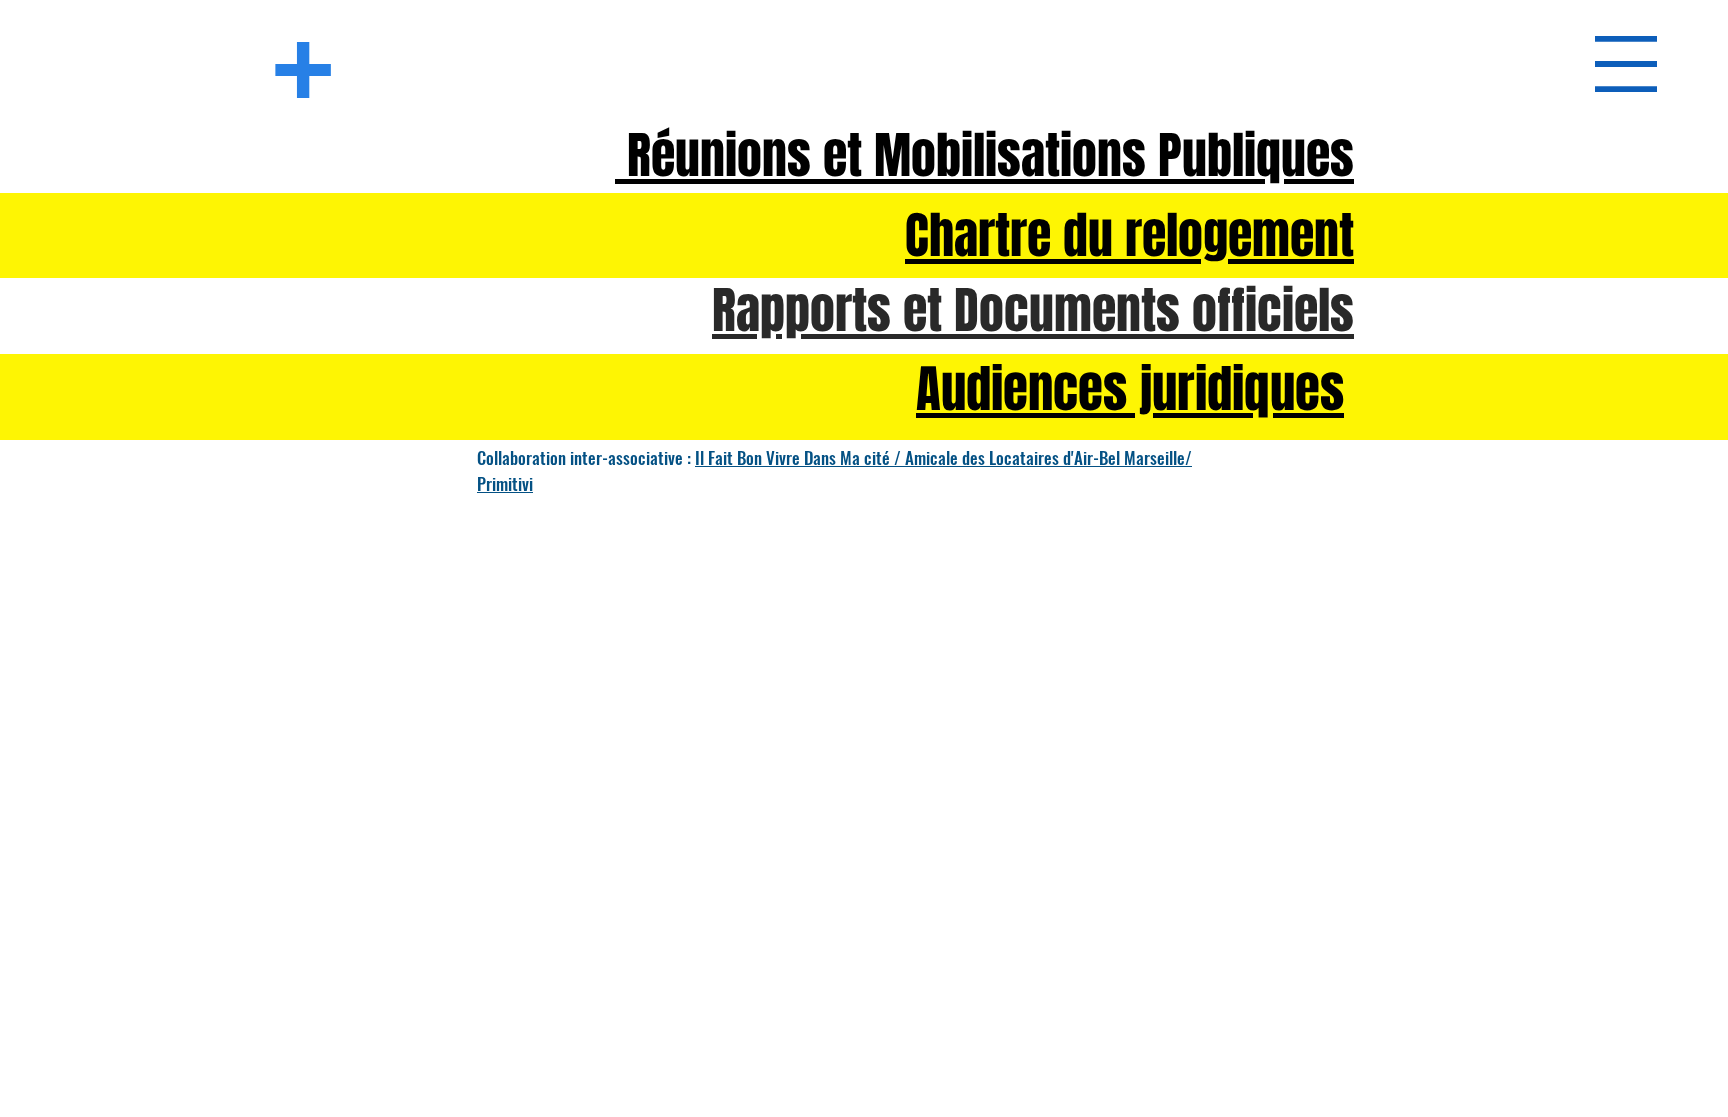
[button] (1626, 64)
